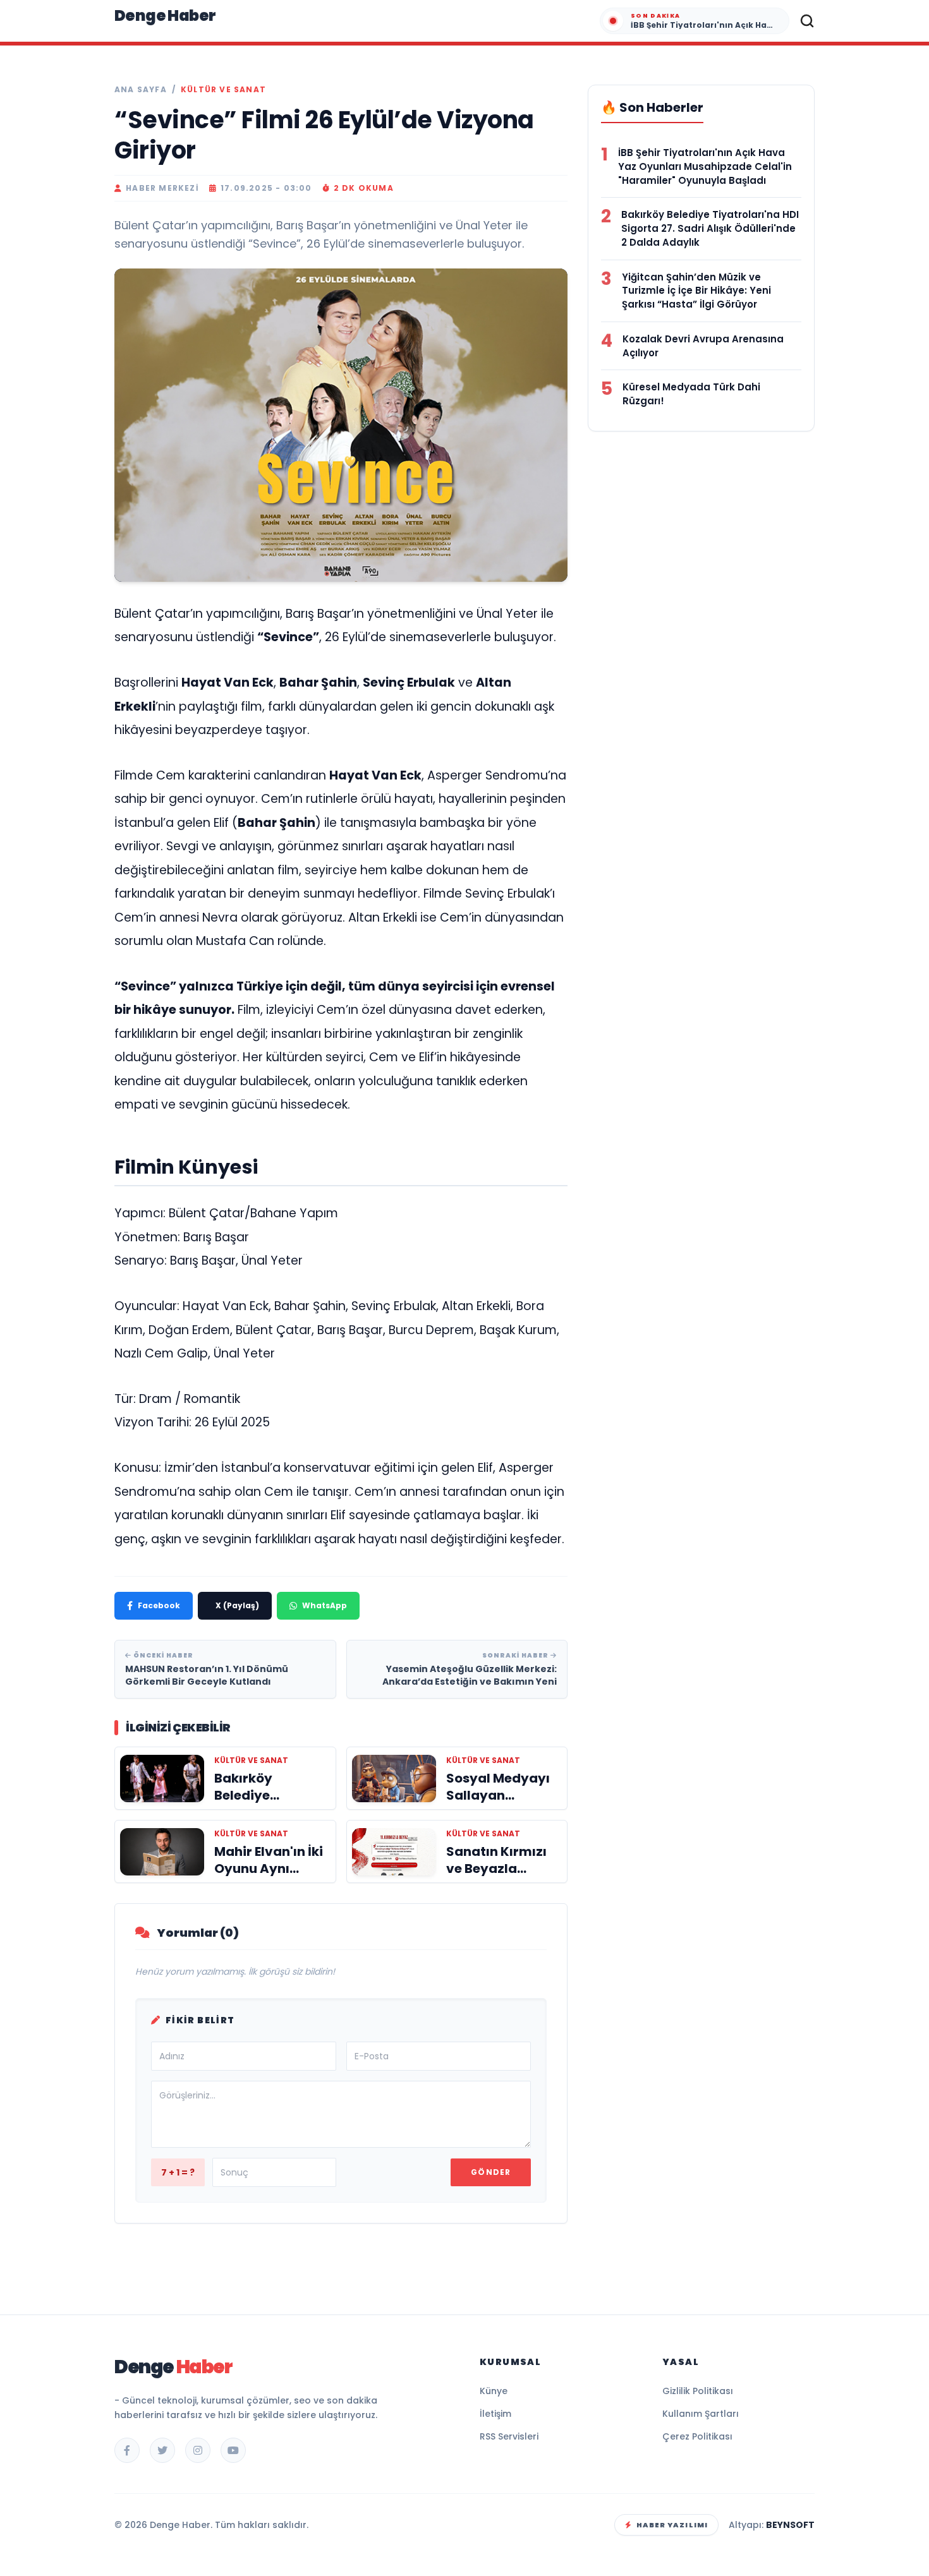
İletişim (495, 2414)
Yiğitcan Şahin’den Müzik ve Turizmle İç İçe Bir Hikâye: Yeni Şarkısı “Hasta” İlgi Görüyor (696, 291)
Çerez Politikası (697, 2436)
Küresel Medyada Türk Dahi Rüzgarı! (691, 394)
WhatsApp (325, 1605)
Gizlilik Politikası (698, 2391)
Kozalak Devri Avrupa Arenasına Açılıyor (703, 346)
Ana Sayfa (141, 90)
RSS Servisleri (509, 2436)
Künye (494, 2391)
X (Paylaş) (237, 1605)
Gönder (491, 2172)
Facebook (159, 1605)
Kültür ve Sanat (223, 90)
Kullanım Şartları (701, 2414)
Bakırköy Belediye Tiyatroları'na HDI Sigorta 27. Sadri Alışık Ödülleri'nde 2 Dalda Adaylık (710, 228)
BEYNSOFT (790, 2525)
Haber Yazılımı (672, 2525)
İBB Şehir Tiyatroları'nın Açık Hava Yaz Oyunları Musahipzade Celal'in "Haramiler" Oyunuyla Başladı (705, 166)
